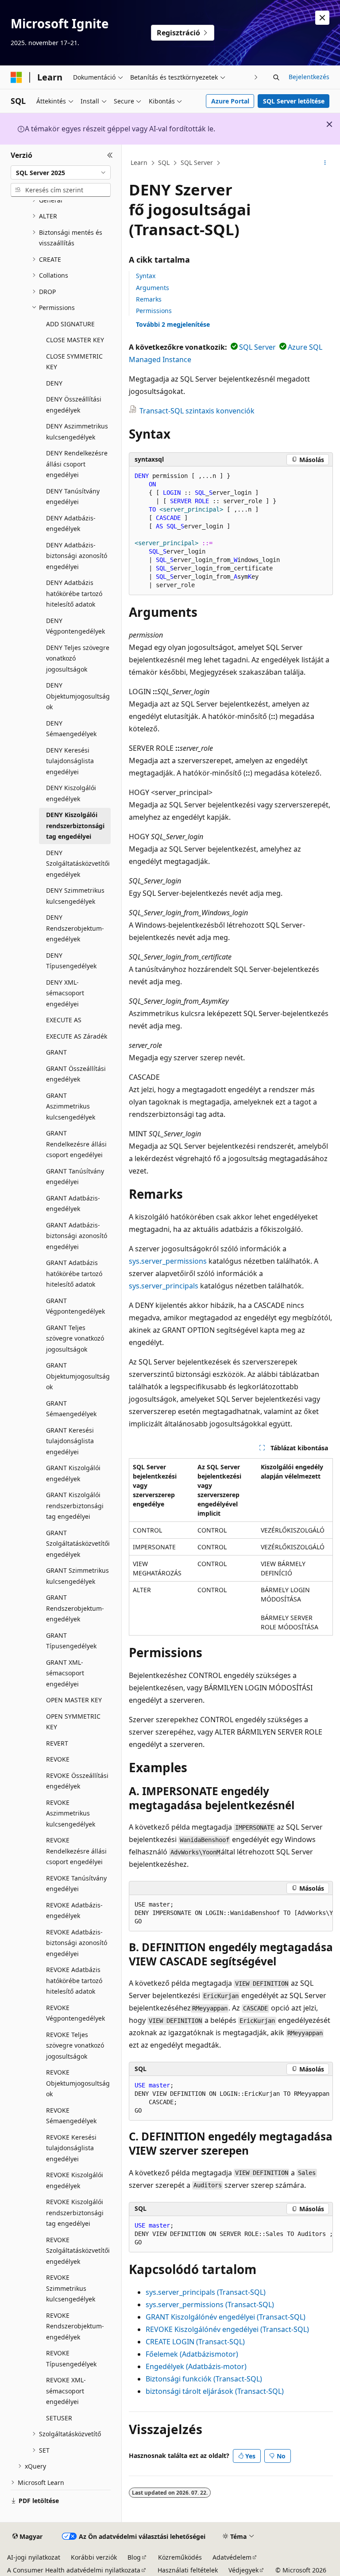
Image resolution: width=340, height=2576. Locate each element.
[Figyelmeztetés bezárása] (322, 18)
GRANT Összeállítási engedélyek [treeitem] (76, 1074)
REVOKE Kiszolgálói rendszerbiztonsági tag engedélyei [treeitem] (75, 2213)
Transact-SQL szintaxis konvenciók (197, 411)
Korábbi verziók (94, 2557)
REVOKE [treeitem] (58, 1759)
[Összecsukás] (110, 155)
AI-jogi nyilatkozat (34, 2557)
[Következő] (256, 77)
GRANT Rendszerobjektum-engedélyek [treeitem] (75, 1608)
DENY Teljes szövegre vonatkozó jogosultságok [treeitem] (78, 658)
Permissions (154, 311)
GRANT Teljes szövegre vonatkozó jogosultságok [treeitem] (75, 1338)
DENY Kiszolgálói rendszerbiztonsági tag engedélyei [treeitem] (75, 826)
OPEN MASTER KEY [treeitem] (74, 1700)
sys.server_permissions (168, 1261)
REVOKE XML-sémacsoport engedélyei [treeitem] (66, 2391)
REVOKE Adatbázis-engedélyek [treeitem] (74, 1911)
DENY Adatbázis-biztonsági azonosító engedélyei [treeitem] (77, 556)
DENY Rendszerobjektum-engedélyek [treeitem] (75, 928)
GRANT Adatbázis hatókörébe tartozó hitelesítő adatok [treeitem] (74, 1273)
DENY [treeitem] (54, 383)
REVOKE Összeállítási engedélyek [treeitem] (77, 1781)
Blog (134, 2557)
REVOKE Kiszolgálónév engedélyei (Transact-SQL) (227, 2329)
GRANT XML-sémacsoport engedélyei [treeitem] (65, 1673)
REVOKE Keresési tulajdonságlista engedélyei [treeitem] (71, 2148)
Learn (139, 162)
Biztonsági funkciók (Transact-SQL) (204, 2379)
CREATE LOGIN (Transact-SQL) (195, 2342)
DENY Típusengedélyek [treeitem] (71, 961)
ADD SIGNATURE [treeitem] (70, 324)
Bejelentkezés (309, 77)
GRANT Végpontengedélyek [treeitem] (75, 1306)
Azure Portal (230, 101)
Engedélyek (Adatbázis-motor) (196, 2366)
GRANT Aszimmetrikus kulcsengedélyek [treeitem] (71, 1106)
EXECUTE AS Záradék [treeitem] (77, 1036)
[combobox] (61, 172)
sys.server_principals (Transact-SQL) (206, 2292)
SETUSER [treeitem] (59, 2418)
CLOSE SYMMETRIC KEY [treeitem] (74, 362)
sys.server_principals (164, 1286)
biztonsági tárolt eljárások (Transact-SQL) (215, 2391)
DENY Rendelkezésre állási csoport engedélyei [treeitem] (77, 464)
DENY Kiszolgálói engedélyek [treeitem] (71, 793)
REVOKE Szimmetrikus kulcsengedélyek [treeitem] (71, 2288)
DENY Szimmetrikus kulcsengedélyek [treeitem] (75, 896)
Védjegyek (243, 2570)
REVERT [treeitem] (57, 1743)
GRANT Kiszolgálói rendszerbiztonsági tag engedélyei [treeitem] (75, 1506)
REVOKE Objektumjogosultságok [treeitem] (78, 2083)
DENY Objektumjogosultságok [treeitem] (78, 696)
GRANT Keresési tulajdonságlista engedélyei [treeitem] (70, 1441)
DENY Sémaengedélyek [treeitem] (71, 729)
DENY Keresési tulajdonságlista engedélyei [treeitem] (70, 761)
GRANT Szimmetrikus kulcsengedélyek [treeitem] (77, 1576)
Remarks (149, 299)
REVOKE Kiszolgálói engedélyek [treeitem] (75, 2180)
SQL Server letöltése (294, 101)
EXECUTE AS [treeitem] (64, 1020)
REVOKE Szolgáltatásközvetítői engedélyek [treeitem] (78, 2251)
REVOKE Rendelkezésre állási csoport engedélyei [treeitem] (76, 1851)
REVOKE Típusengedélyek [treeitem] (71, 2358)
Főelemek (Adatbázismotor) (192, 2354)
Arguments (153, 288)
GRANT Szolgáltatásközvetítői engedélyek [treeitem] (78, 1544)
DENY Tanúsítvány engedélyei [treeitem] (73, 497)
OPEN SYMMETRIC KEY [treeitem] (73, 1722)
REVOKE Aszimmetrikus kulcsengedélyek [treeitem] (71, 1813)
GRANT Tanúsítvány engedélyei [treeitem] (75, 1177)
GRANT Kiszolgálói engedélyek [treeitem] (73, 1473)
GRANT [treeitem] (56, 1052)
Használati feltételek (188, 2570)
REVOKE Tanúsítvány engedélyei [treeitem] (76, 1884)
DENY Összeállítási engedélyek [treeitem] (74, 405)
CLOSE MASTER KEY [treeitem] (75, 340)
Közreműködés (180, 2557)
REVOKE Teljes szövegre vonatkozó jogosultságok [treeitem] (75, 2045)
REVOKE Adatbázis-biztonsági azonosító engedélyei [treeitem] (77, 1943)
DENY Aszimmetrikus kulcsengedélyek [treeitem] (77, 432)
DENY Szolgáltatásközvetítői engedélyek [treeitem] (78, 864)
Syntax (146, 276)
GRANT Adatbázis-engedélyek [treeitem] (73, 1204)
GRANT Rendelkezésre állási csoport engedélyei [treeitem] (76, 1144)
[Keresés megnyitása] (276, 77)
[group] (231, 1913)
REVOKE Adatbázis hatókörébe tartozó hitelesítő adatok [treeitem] (74, 1980)
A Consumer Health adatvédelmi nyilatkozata (74, 2570)
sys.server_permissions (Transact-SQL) (210, 2305)
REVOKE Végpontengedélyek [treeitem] (75, 2013)
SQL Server (197, 162)
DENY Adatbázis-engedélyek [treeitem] (71, 524)
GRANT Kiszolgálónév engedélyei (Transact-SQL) (226, 2317)
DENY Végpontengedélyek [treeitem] (75, 626)
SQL (164, 162)
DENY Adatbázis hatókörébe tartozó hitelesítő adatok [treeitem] (74, 593)
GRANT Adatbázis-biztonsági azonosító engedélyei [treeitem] (77, 1236)
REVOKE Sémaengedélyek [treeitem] (71, 2116)
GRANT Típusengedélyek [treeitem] (71, 1641)
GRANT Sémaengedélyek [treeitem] (71, 1409)
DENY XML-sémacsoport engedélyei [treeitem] (65, 993)
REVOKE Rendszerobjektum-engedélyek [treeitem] (75, 2326)
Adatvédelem (232, 2557)
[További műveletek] (325, 163)
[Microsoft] (16, 77)
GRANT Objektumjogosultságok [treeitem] (78, 1376)
